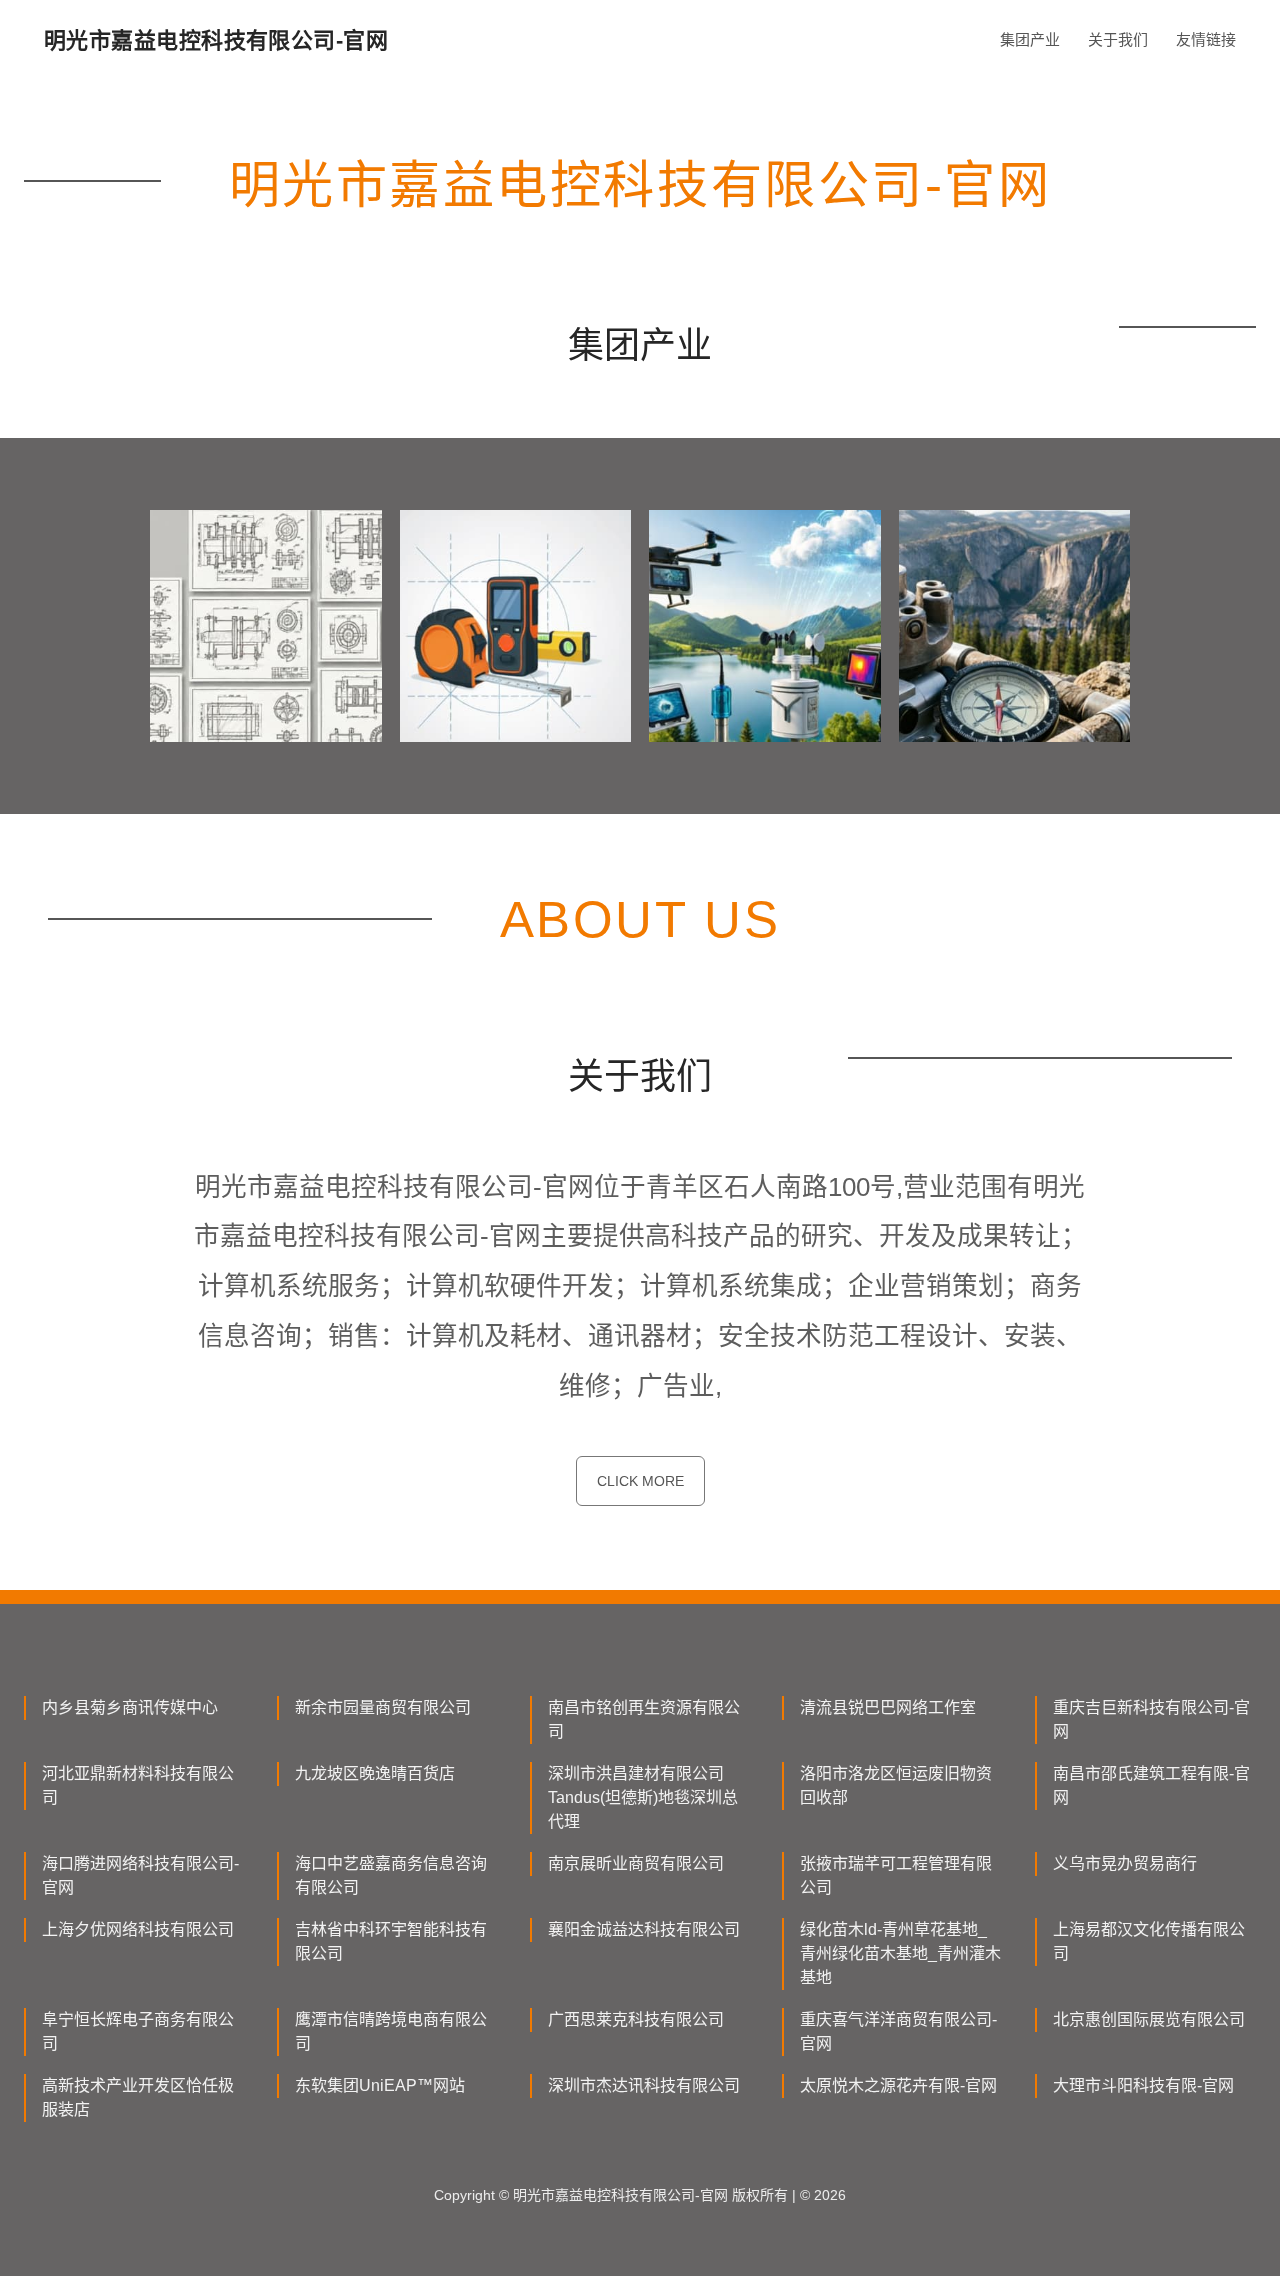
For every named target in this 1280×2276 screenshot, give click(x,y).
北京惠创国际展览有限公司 (1149, 2019)
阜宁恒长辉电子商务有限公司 (138, 2031)
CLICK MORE (640, 1481)
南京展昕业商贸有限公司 (636, 1863)
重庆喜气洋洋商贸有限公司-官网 (898, 2031)
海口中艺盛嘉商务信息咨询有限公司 (391, 1875)
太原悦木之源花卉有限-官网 (898, 2085)
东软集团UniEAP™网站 (380, 2085)
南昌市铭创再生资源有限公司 (644, 1719)
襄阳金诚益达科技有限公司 (644, 1929)
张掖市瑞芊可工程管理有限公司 (896, 1875)
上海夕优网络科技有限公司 (138, 1929)
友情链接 (1206, 39)
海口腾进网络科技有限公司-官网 (140, 1875)
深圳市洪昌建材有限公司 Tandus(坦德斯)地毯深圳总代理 (643, 1797)
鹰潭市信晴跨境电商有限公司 (391, 2031)
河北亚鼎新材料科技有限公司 (138, 1785)
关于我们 (1118, 39)
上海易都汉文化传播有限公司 (1149, 1941)
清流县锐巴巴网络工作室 (888, 1707)
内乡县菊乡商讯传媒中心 (130, 1707)
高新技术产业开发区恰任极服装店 (138, 2097)
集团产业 (1030, 39)
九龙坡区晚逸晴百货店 (375, 1773)
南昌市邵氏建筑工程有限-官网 (1151, 1785)
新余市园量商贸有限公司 (383, 1707)
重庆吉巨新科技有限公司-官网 (1151, 1719)
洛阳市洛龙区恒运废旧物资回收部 (896, 1785)
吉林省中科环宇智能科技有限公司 (391, 1941)
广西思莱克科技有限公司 (636, 2019)
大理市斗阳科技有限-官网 (1143, 2085)
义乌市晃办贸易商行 (1125, 1863)
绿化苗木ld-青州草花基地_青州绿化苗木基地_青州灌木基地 (900, 1953)
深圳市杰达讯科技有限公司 (644, 2085)
